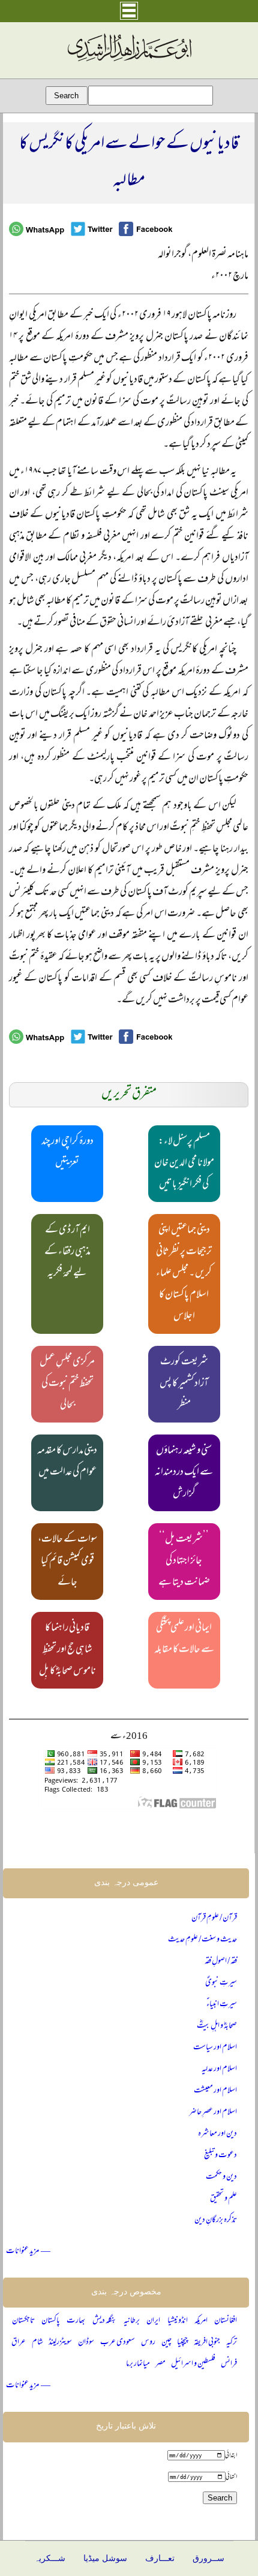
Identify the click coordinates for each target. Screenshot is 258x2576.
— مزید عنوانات (28, 2252)
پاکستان (51, 2321)
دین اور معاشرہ (217, 2134)
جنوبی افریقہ (207, 2343)
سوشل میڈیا (105, 2558)
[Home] (129, 62)
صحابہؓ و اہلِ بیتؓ (217, 2026)
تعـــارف (160, 2558)
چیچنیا (182, 2343)
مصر (160, 2364)
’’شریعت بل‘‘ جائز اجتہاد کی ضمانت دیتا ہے (184, 1562)
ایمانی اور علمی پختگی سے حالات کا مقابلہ (184, 1639)
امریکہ (201, 2321)
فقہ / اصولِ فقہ (221, 1962)
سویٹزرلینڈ (60, 2343)
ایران (153, 2321)
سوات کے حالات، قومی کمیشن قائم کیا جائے (67, 1562)
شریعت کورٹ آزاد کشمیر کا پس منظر (184, 1384)
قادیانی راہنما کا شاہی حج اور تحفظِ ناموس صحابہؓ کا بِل (67, 1650)
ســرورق (208, 2558)
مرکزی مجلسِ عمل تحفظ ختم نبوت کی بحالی (67, 1384)
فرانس (229, 2364)
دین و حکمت (221, 2177)
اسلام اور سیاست (215, 2048)
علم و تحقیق (223, 2199)
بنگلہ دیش (105, 2321)
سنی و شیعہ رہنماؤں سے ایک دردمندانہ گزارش (184, 1473)
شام (37, 2343)
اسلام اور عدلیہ (219, 2069)
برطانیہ (132, 2321)
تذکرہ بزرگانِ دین (216, 2220)
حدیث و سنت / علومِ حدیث (202, 1940)
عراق (19, 2343)
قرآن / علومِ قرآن (214, 1918)
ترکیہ (232, 2343)
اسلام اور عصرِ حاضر (213, 2113)
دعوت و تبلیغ (220, 2156)
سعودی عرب (118, 2343)
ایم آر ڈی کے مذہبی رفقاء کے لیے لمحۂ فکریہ (67, 1252)
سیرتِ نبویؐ (221, 1983)
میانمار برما (138, 2364)
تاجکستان (23, 2321)
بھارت (76, 2321)
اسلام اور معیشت (215, 2091)
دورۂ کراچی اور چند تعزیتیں (67, 1153)
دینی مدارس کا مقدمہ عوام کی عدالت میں (67, 1462)
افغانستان (226, 2321)
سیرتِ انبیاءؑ (222, 2005)
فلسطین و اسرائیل (193, 2364)
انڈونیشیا (178, 2321)
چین (166, 2343)
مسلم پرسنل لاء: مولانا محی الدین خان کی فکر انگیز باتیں (184, 1164)
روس (148, 2343)
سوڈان (86, 2343)
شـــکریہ (50, 2558)
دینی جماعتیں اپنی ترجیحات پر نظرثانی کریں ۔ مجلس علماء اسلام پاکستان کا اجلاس (184, 1274)
